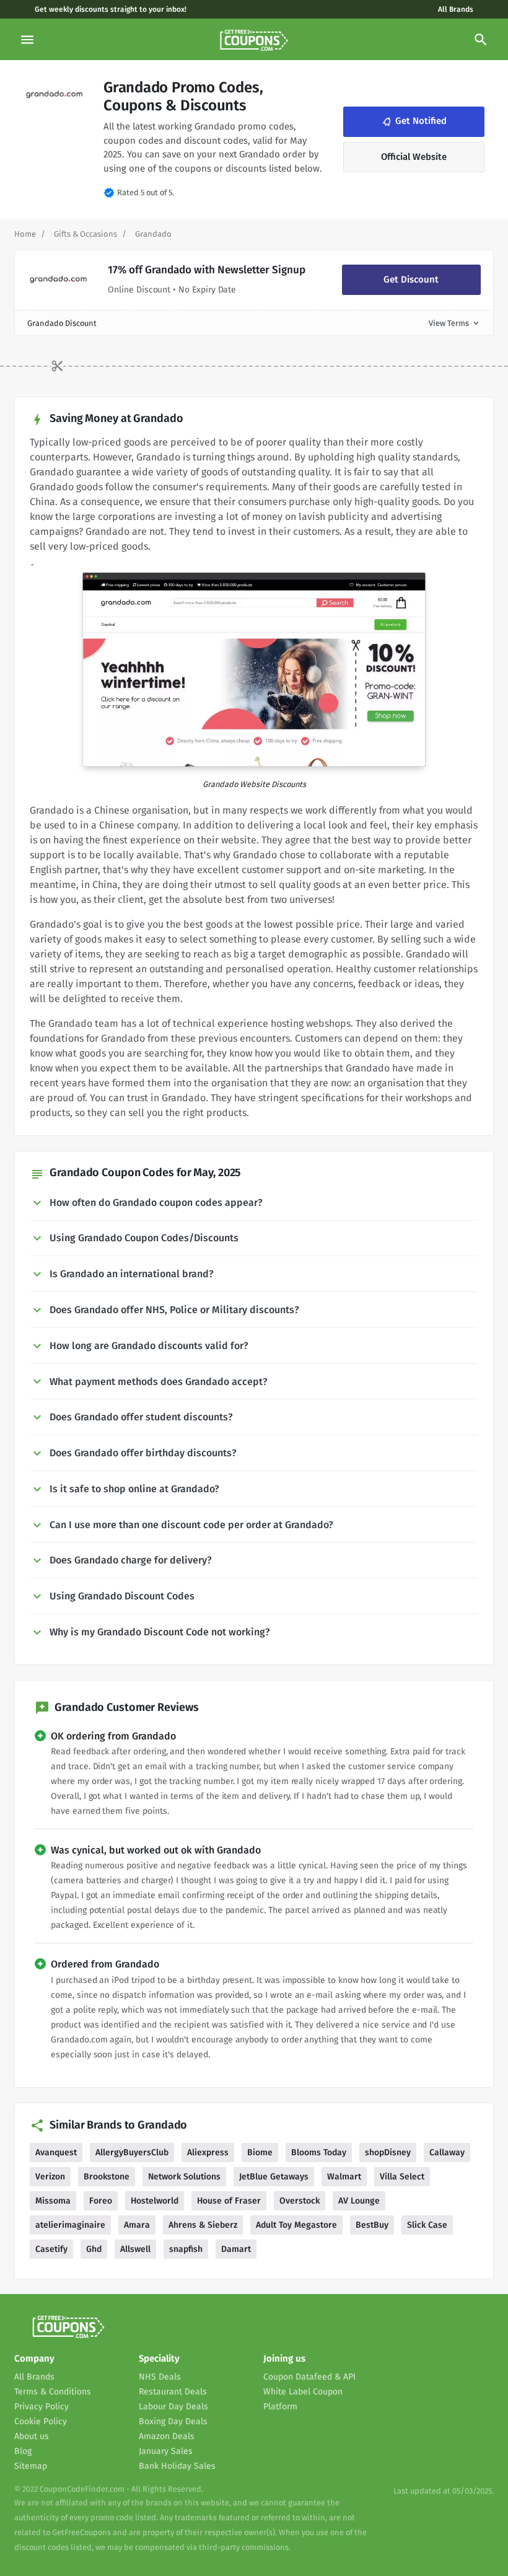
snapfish (186, 2249)
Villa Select (402, 2177)
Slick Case (427, 2225)
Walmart (344, 2177)
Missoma (53, 2201)
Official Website (414, 157)
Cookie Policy (41, 2421)
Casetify (51, 2249)
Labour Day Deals (173, 2407)
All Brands (456, 9)
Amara (137, 2225)
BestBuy (372, 2225)
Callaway (447, 2152)
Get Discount (411, 279)
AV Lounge (359, 2201)
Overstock (300, 2201)
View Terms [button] (455, 323)
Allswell (135, 2249)
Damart (236, 2249)
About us (32, 2436)
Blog (23, 2451)
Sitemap (31, 2466)
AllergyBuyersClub (132, 2152)
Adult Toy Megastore (296, 2225)
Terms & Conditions (53, 2392)
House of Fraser (229, 2201)
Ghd (94, 2249)
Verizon (50, 2177)
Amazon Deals (167, 2436)
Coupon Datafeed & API (309, 2377)
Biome (260, 2152)
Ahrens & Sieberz (203, 2225)
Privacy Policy (42, 2407)
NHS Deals (160, 2377)
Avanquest (56, 2152)
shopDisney (388, 2152)
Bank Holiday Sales (177, 2466)
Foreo (101, 2201)
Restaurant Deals (173, 2392)
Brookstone (107, 2177)
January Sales (166, 2451)
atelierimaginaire (70, 2225)
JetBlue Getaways (274, 2177)
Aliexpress (208, 2152)
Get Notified (413, 121)
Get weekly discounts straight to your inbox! (111, 9)
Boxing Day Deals (173, 2421)
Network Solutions (184, 2177)
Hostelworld (155, 2201)
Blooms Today (319, 2152)
